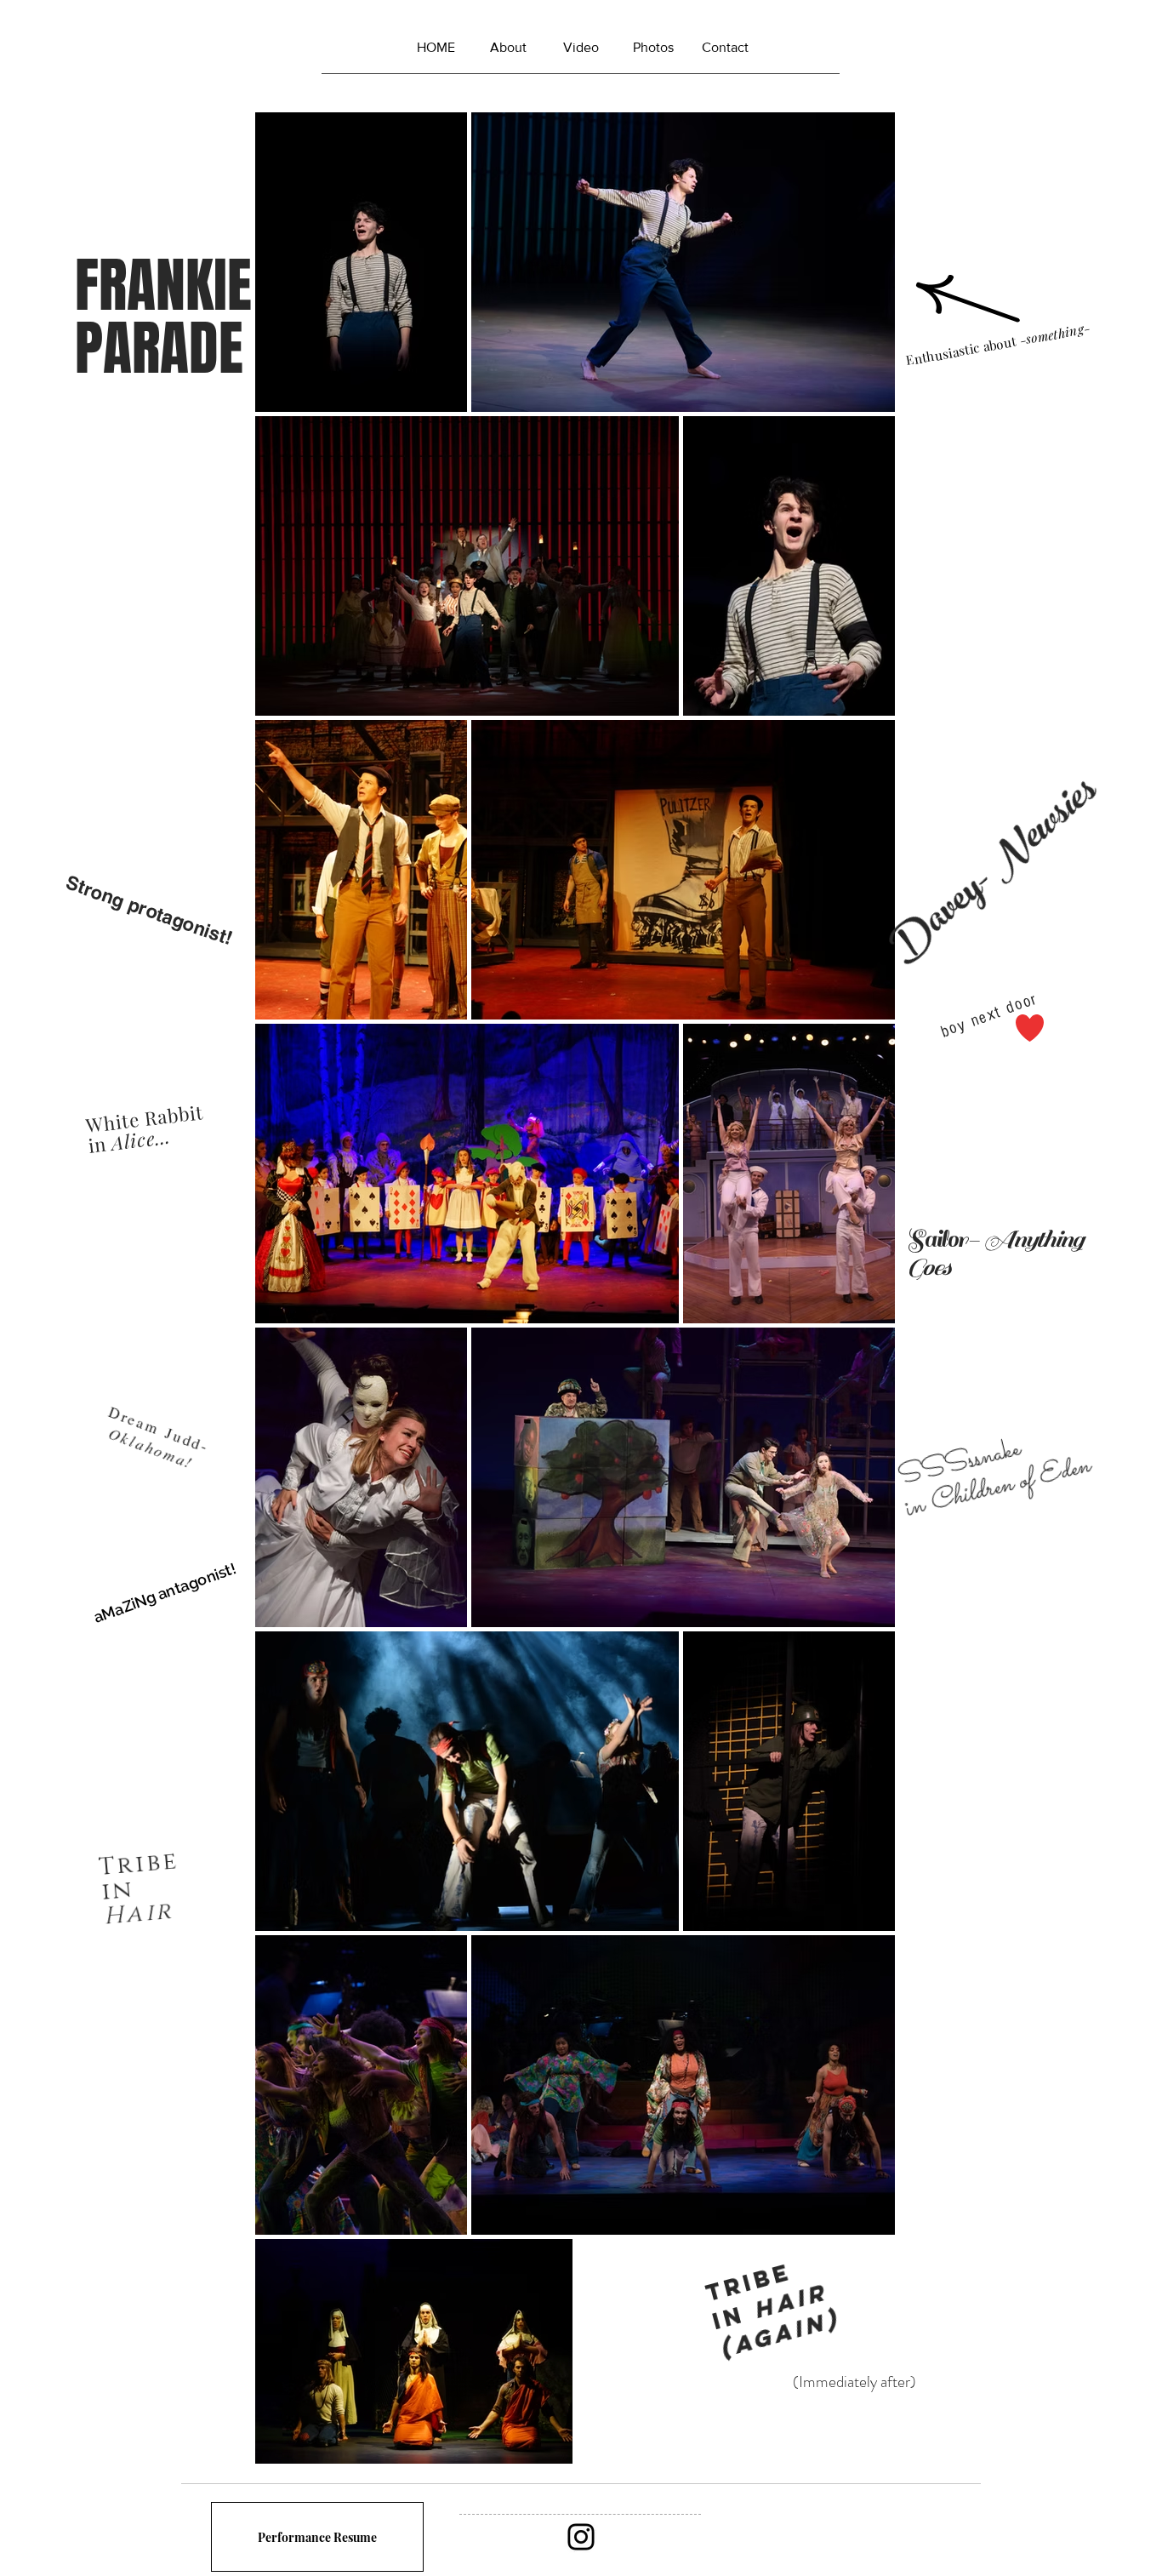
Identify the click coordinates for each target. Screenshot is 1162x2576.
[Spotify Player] (851, 2537)
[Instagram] (581, 2537)
